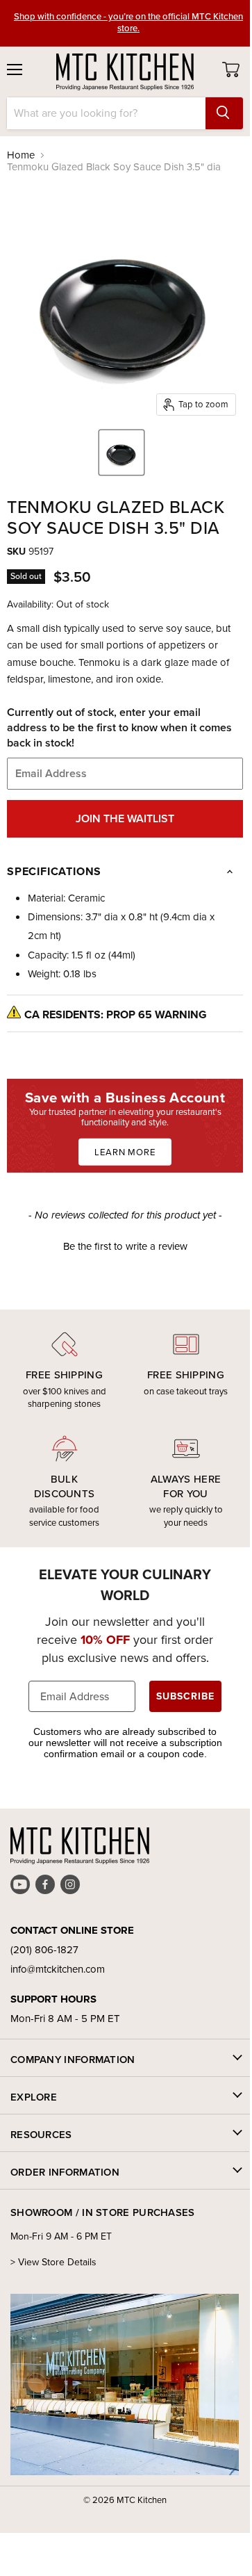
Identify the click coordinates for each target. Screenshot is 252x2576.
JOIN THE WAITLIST (125, 818)
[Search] (224, 113)
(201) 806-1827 (44, 1950)
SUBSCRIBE (185, 1696)
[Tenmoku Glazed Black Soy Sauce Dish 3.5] (121, 453)
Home (21, 155)
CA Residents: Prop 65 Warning (116, 1014)
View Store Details (57, 2262)
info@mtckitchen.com (58, 1969)
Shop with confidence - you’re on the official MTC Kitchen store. (128, 22)
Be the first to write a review (125, 1247)
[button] (125, 1245)
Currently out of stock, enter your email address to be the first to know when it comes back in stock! (119, 728)
